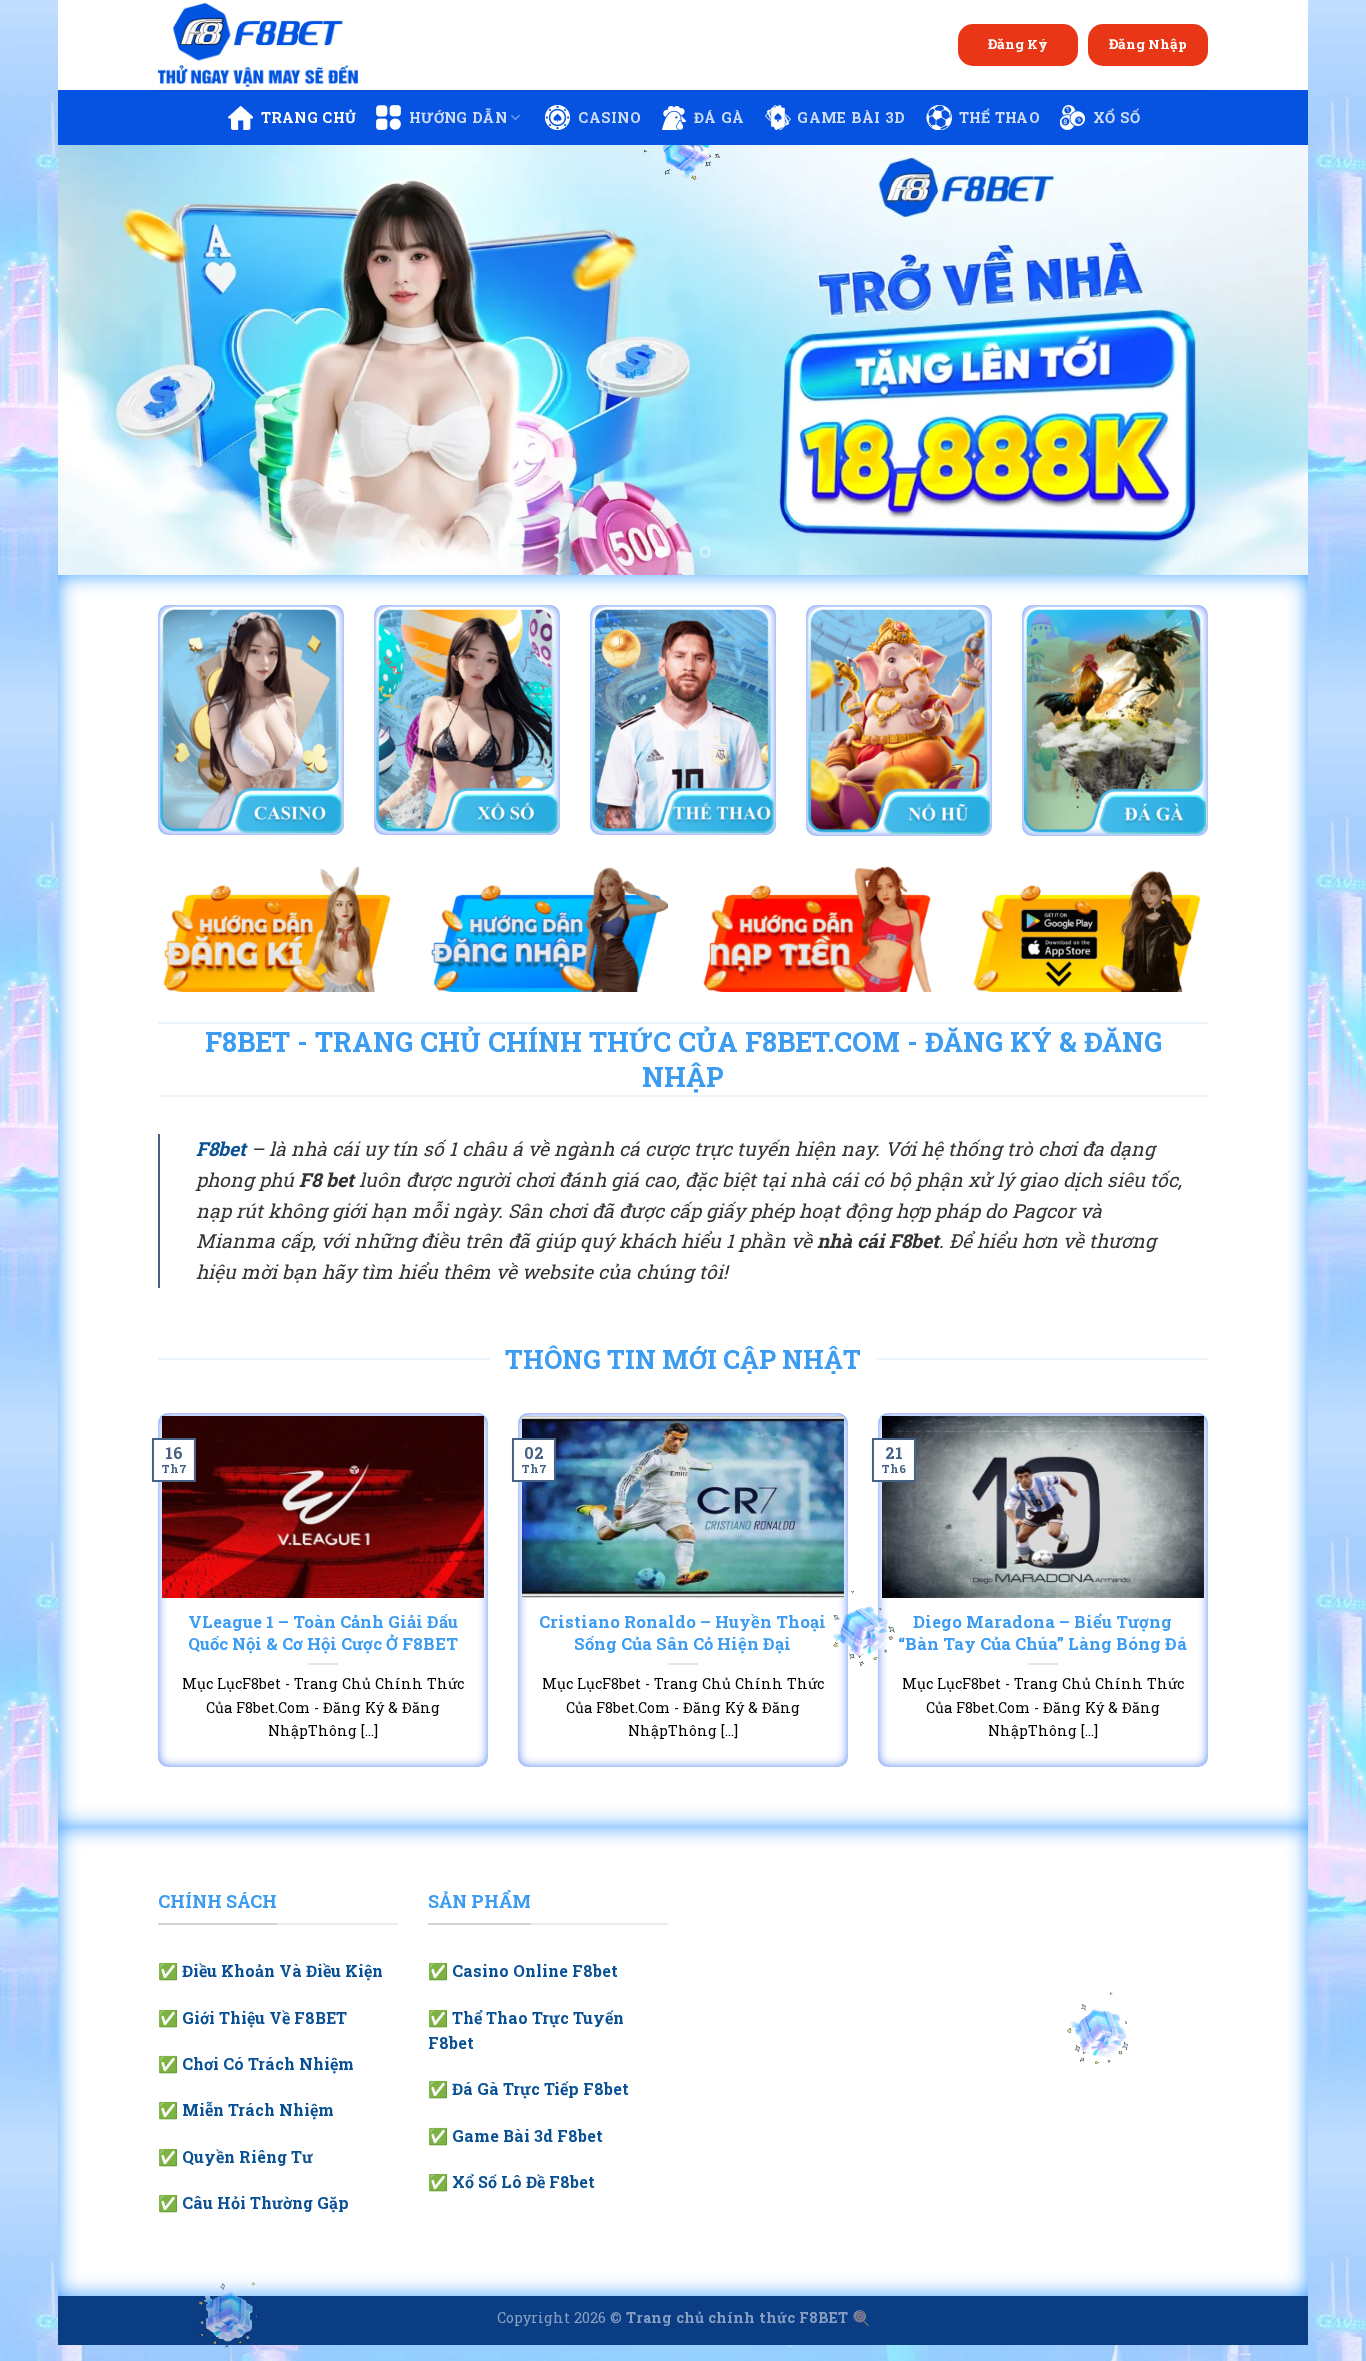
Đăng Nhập (1148, 44)
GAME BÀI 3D (851, 117)
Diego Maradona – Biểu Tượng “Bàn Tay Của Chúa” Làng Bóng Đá (1042, 1632)
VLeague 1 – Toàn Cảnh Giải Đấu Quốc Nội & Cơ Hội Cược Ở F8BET (323, 1632)
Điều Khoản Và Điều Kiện (282, 1970)
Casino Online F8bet (535, 1970)
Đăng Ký (1018, 44)
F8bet (221, 1148)
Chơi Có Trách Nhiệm (268, 2063)
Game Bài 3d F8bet (527, 2135)
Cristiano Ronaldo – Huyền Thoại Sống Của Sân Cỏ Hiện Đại (682, 1632)
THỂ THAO (999, 117)
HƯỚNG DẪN (458, 117)
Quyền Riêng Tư (247, 2156)
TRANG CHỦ (309, 117)
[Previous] (108, 360)
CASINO (609, 117)
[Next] (1258, 360)
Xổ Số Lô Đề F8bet (523, 2181)
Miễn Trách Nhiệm (258, 2109)
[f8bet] (258, 45)
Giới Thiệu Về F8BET (264, 2017)
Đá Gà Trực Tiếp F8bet (540, 2088)
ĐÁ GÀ (719, 117)
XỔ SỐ (1116, 117)
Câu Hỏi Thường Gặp (265, 2202)
